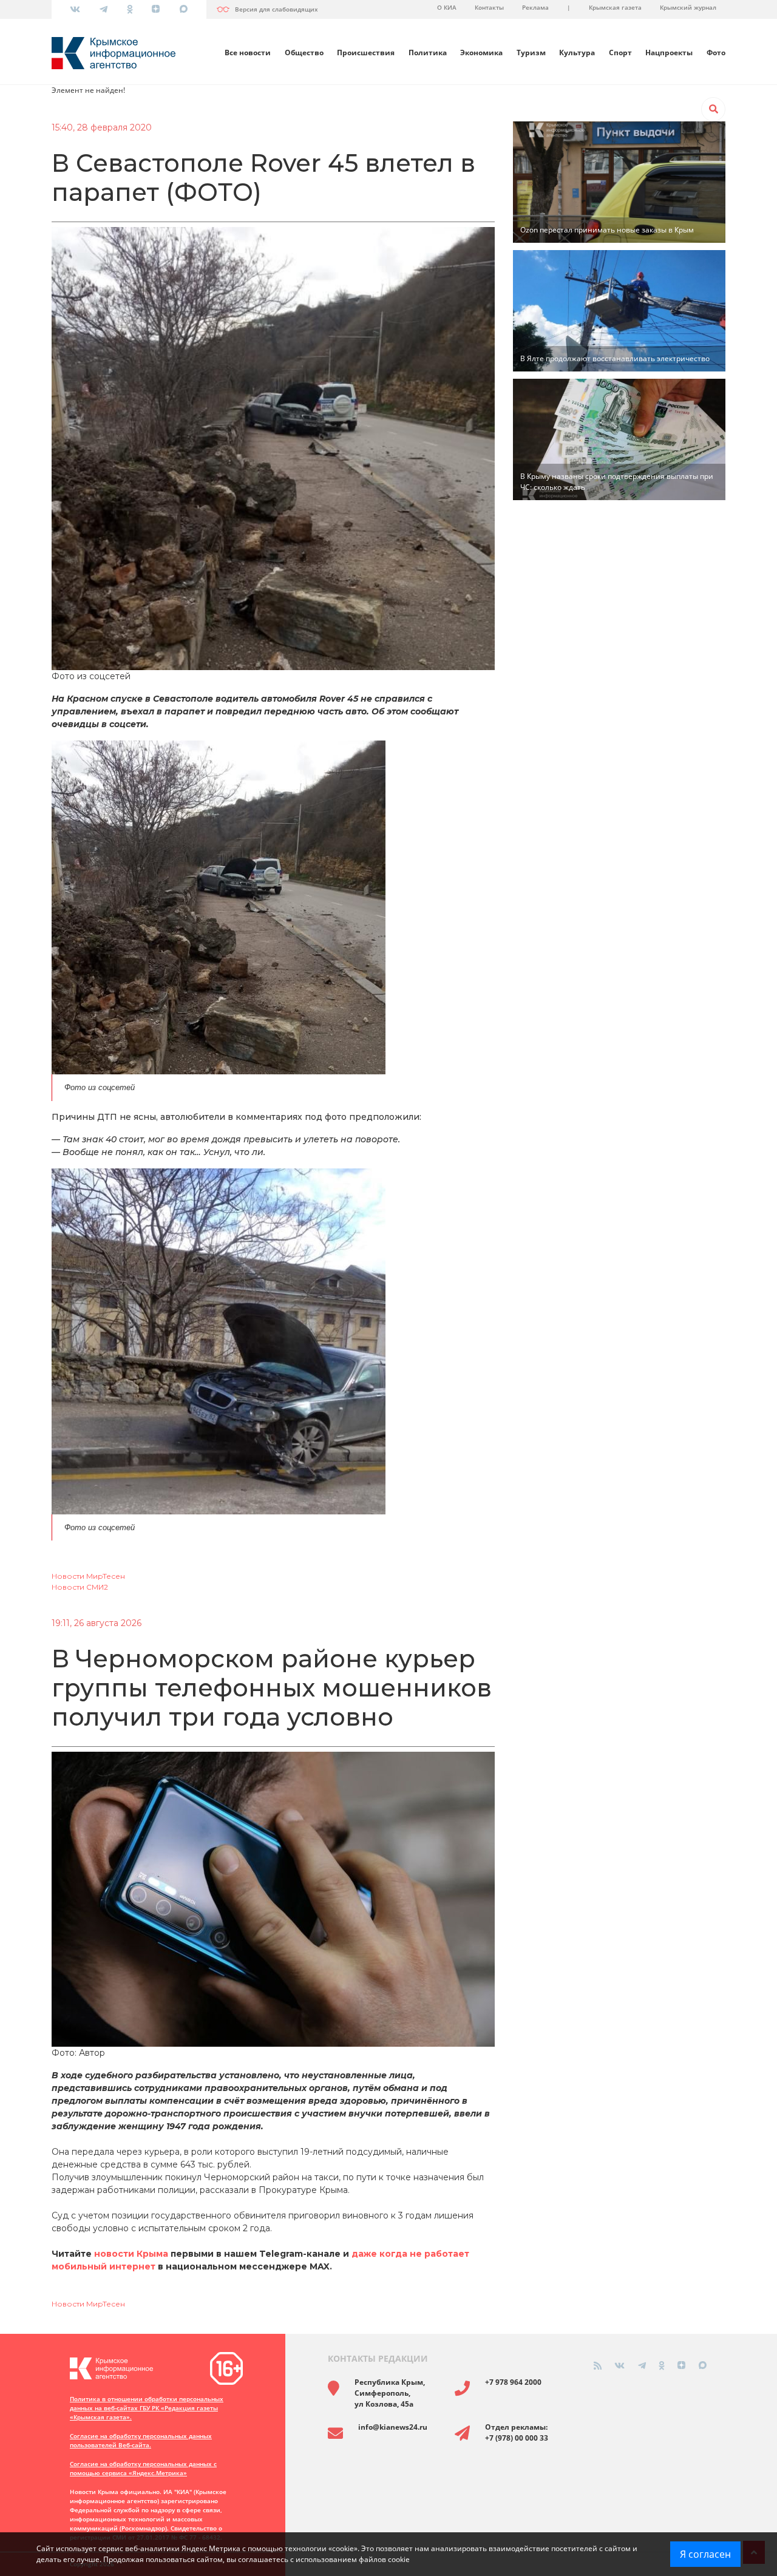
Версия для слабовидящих (277, 9)
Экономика (481, 53)
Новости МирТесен (88, 1576)
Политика (428, 53)
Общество (304, 53)
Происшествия (366, 53)
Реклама (535, 7)
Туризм (531, 53)
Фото (716, 53)
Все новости (248, 53)
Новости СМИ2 (80, 1587)
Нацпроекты (669, 53)
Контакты (489, 7)
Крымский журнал (688, 7)
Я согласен (705, 2554)
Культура (577, 53)
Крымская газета (615, 7)
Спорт (620, 53)
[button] (713, 109)
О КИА (447, 7)
